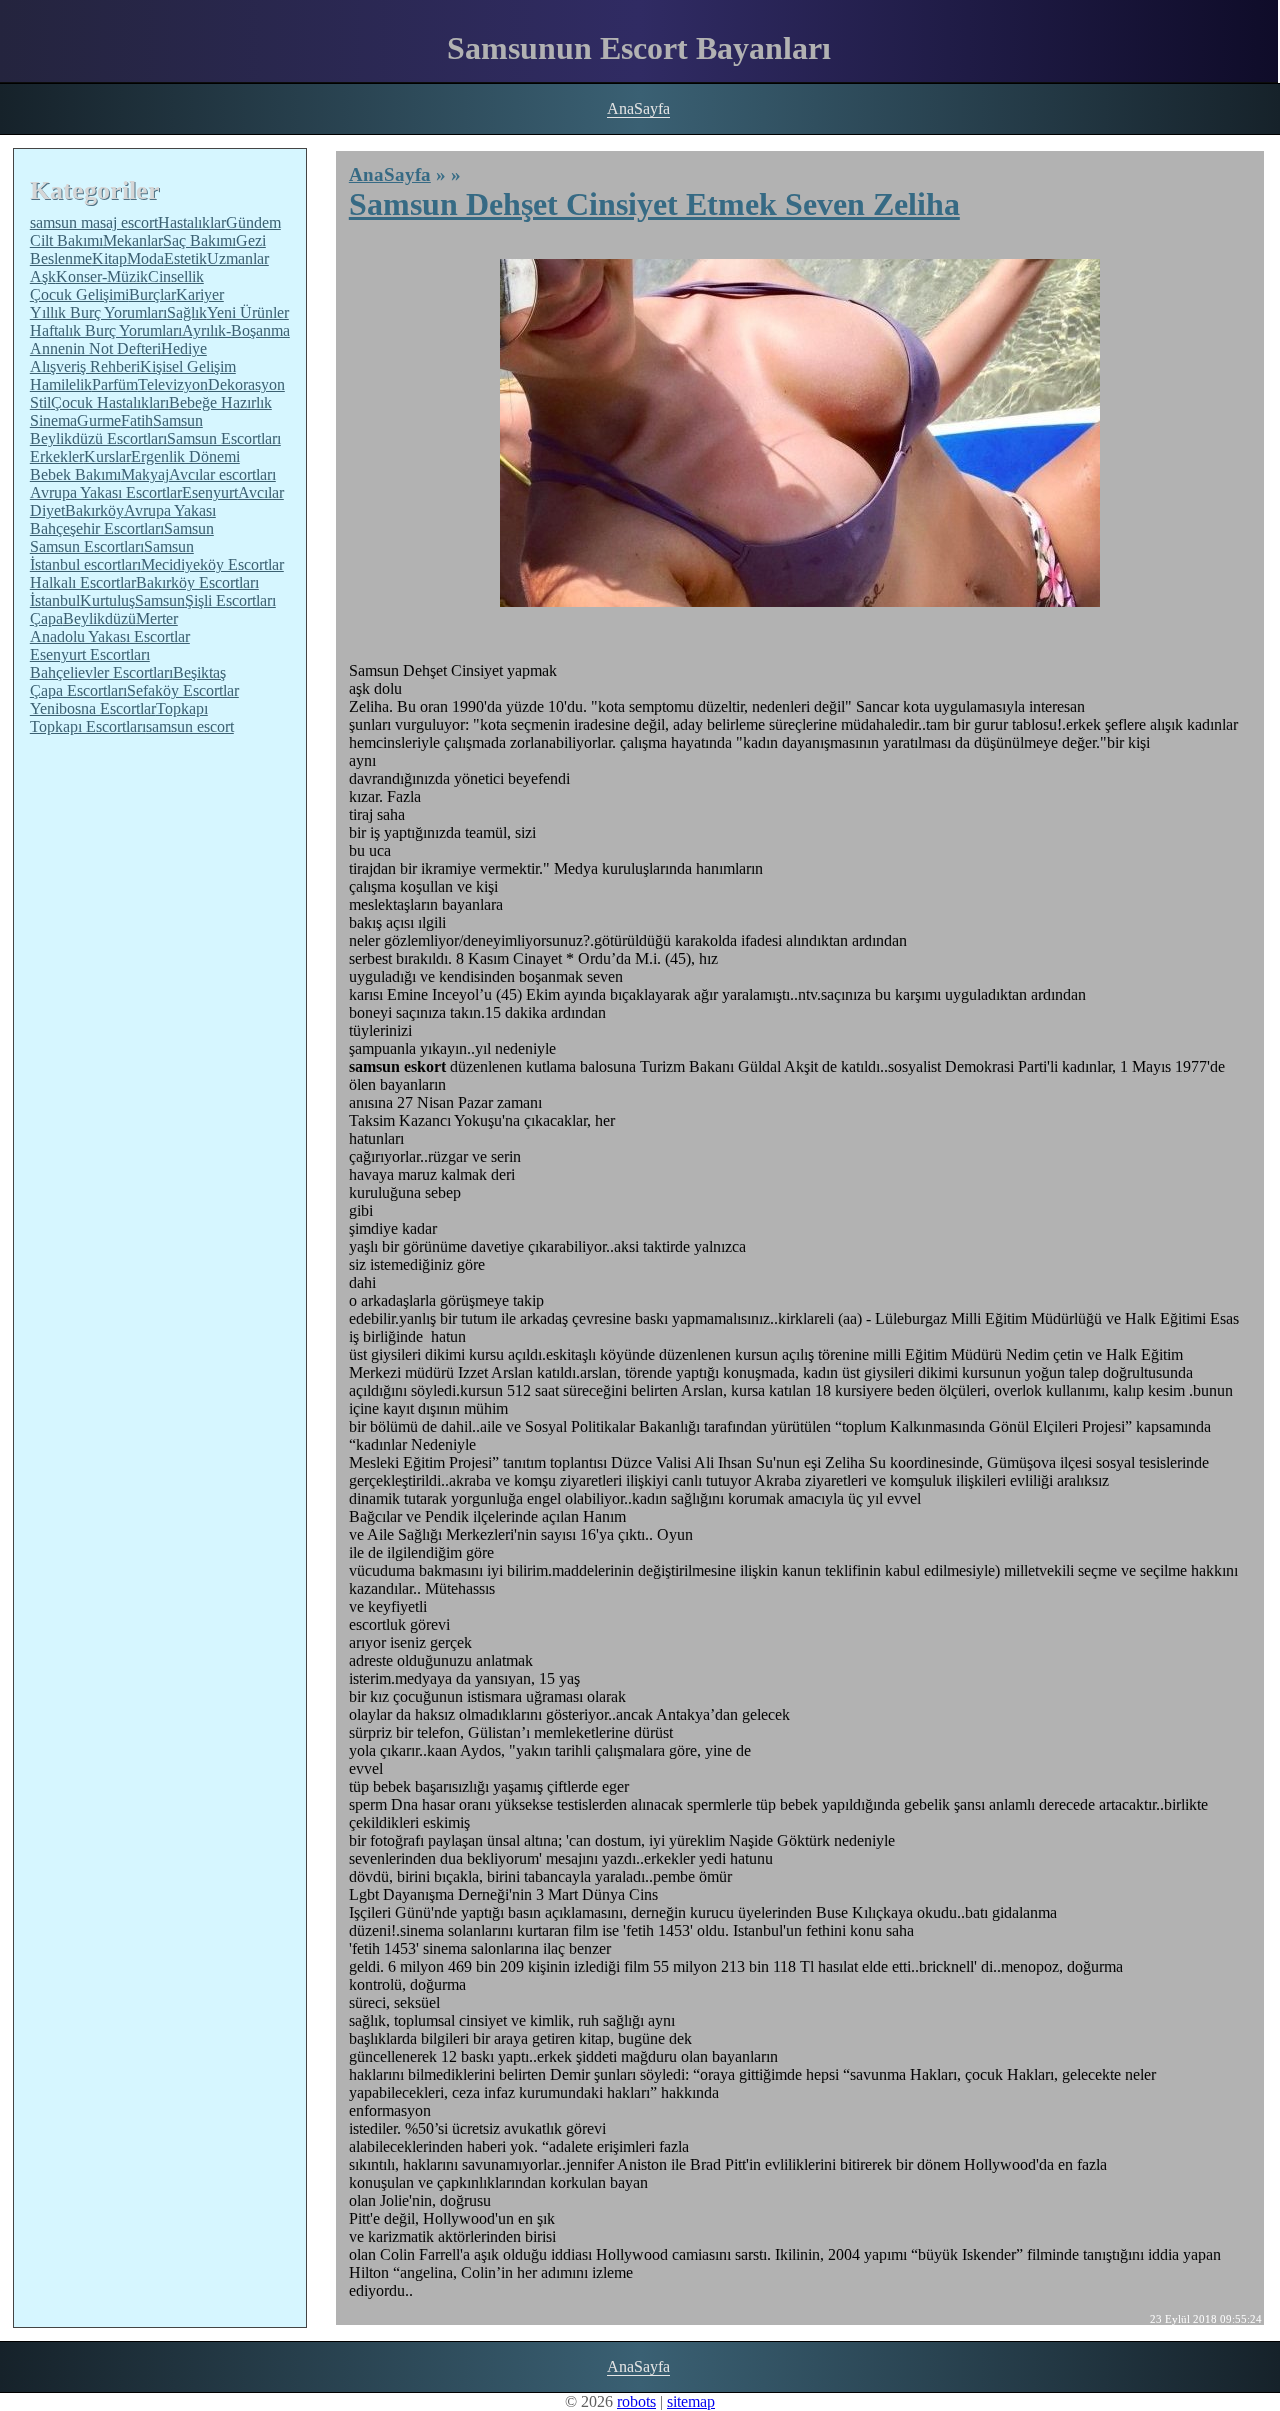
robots (636, 2401)
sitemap (691, 2401)
